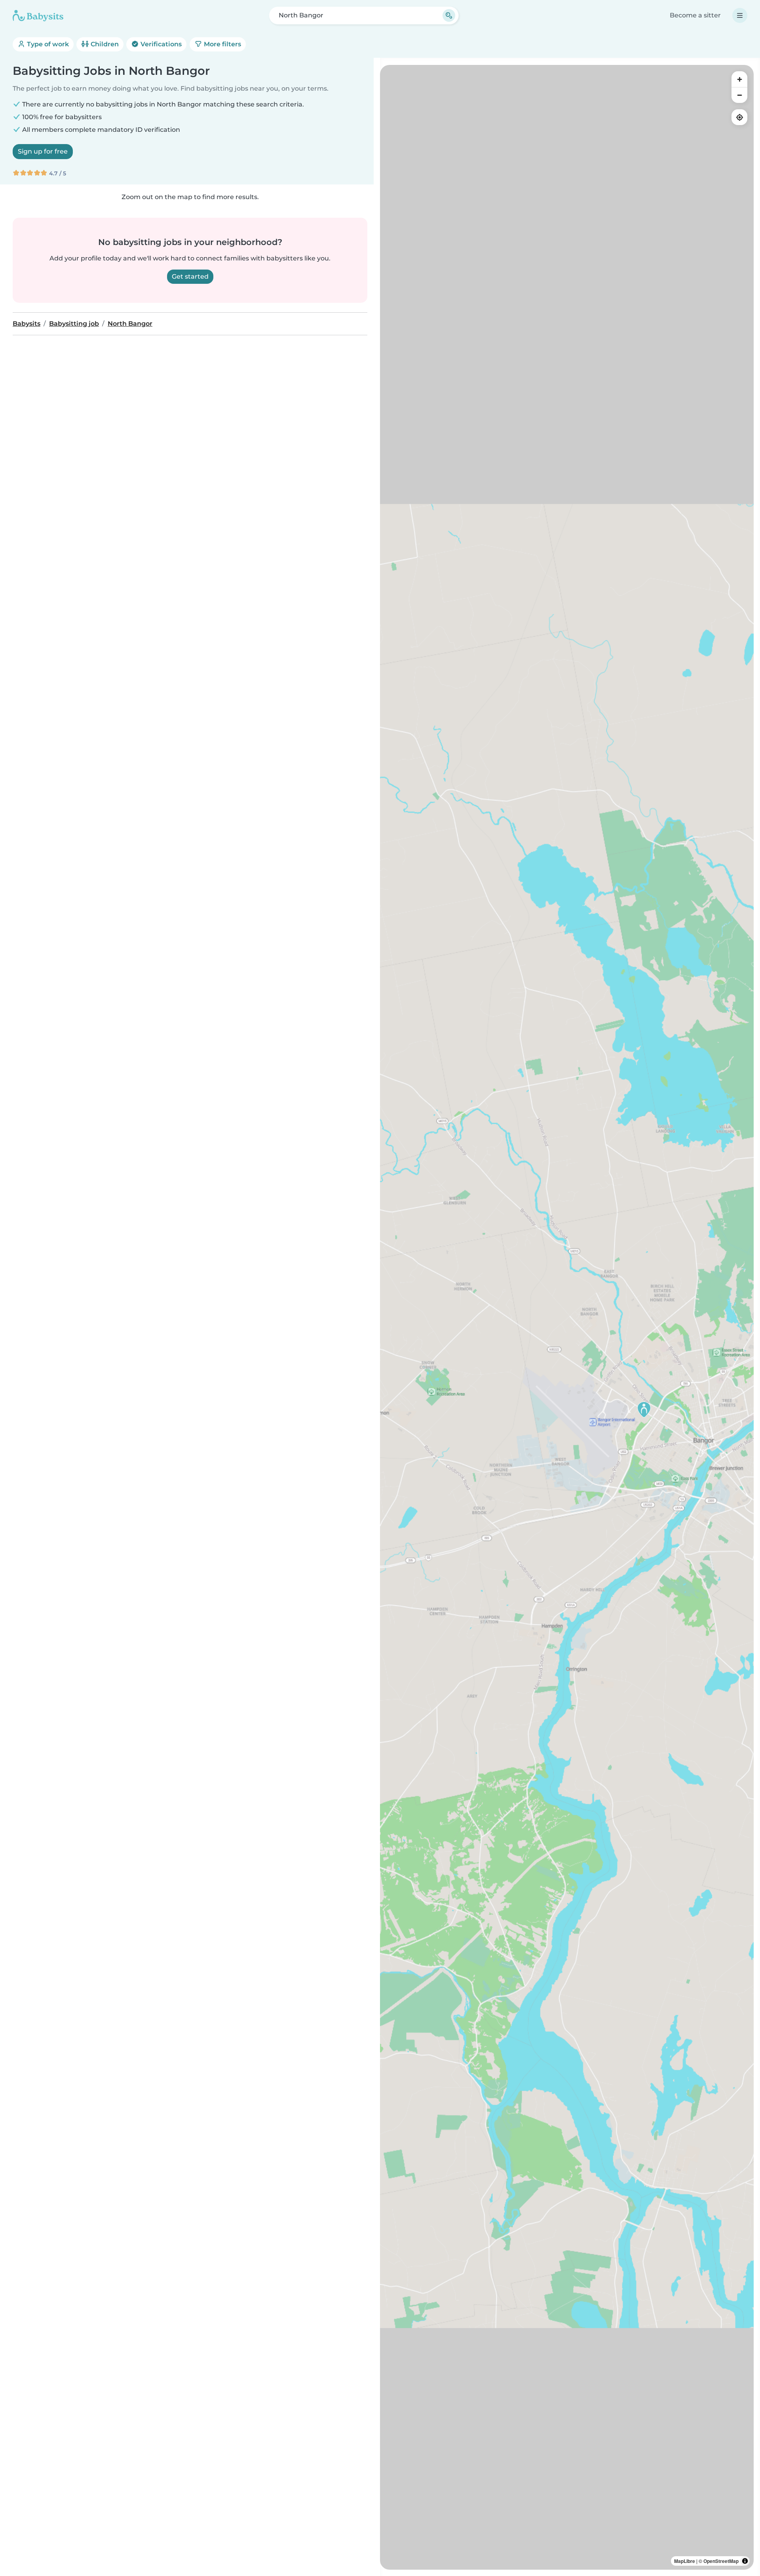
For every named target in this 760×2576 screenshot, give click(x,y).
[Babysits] (38, 15)
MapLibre (685, 2561)
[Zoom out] (739, 95)
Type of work (47, 44)
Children (104, 44)
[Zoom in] (739, 79)
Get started (190, 276)
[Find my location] (739, 117)
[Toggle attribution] (745, 2561)
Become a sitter (695, 15)
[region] (567, 1317)
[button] (644, 1410)
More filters (222, 44)
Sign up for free (43, 151)
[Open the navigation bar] (740, 15)
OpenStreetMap (721, 2561)
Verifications (160, 44)
